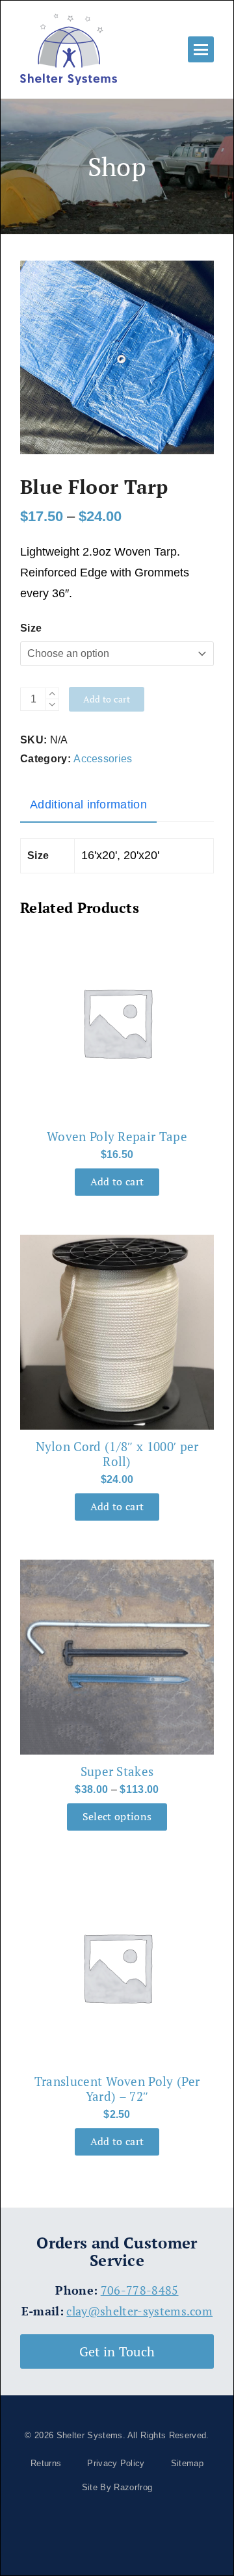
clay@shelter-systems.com (139, 2311)
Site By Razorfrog (117, 2487)
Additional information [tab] (88, 805)
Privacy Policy (116, 2463)
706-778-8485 (140, 2290)
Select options (117, 1817)
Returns (46, 2463)
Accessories (103, 759)
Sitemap (187, 2463)
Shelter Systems (90, 2435)
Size (31, 628)
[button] (201, 49)
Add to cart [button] (117, 1182)
